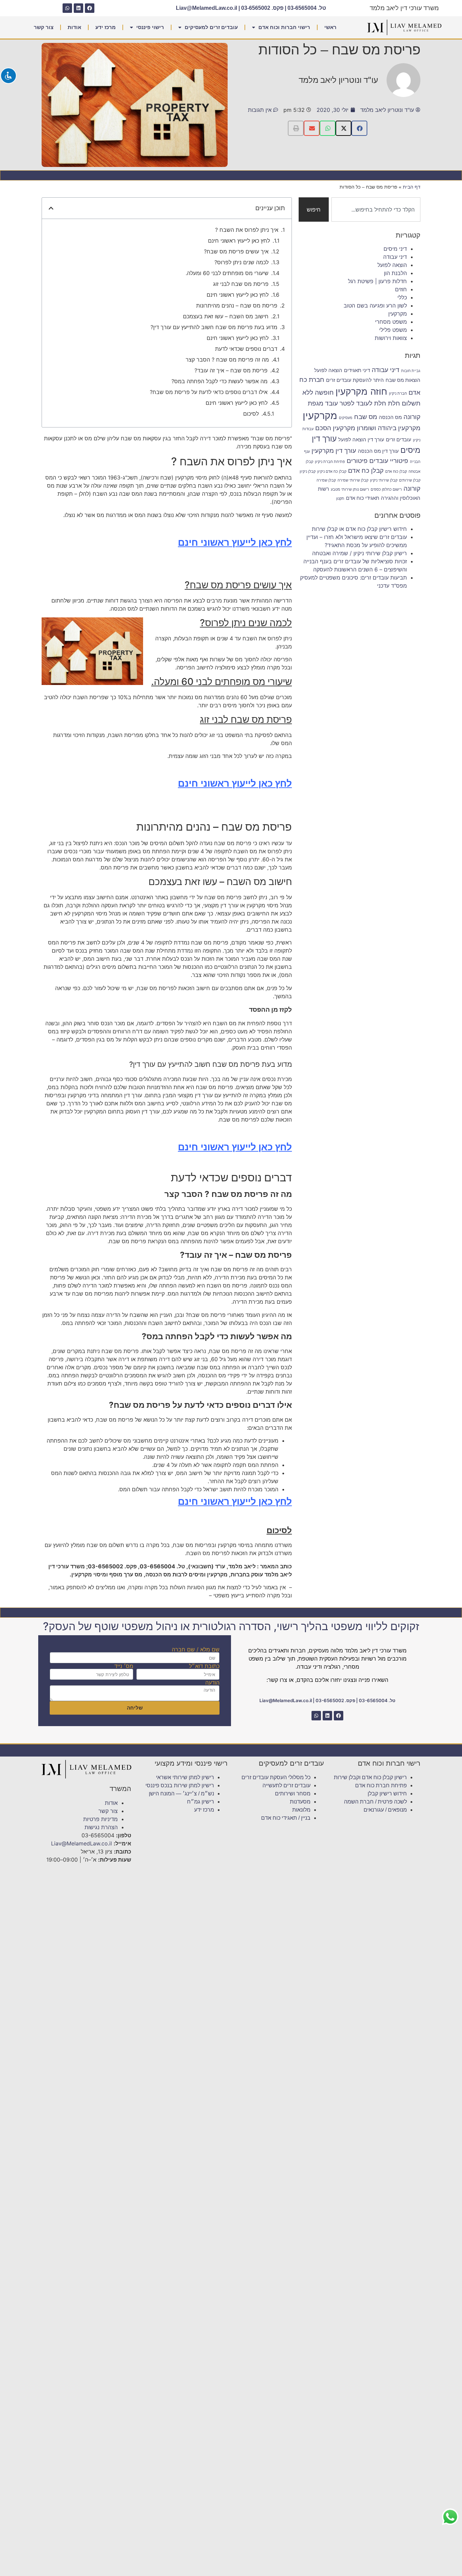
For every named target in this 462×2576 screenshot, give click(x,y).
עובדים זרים (399, 439)
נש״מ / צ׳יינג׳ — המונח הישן (181, 1794)
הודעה (212, 1683)
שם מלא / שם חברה (196, 1649)
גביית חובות (411, 371)
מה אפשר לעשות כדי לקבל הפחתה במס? (220, 381)
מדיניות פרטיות (100, 1819)
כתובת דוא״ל (204, 1666)
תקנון (340, 499)
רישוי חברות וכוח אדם (284, 27)
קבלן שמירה (326, 480)
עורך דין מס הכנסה (378, 451)
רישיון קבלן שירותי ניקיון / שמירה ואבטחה (360, 553)
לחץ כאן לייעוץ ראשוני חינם (239, 241)
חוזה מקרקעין (361, 391)
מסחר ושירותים (293, 1794)
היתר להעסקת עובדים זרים (355, 380)
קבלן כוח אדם (396, 472)
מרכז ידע (106, 27)
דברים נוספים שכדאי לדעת (246, 349)
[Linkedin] (78, 8)
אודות (74, 27)
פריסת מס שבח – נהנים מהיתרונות (237, 305)
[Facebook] (90, 8)
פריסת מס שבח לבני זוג (241, 284)
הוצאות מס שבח (403, 380)
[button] (359, 128)
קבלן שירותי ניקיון (384, 480)
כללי (402, 297)
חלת (394, 403)
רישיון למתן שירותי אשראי (185, 1777)
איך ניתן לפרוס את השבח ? (247, 230)
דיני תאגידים (357, 370)
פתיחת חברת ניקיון (330, 462)
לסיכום (251, 414)
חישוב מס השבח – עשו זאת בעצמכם (226, 316)
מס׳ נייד (124, 1666)
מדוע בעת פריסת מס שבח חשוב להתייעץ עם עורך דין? (214, 327)
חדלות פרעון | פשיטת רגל (377, 281)
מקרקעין (398, 314)
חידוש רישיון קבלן (387, 1794)
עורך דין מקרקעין (334, 450)
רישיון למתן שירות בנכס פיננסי (180, 1785)
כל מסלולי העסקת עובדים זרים (276, 1777)
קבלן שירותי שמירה (353, 480)
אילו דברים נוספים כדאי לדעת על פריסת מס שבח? (209, 392)
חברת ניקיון (398, 394)
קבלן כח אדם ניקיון (332, 472)
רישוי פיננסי (150, 27)
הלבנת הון (395, 273)
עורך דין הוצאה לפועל (361, 439)
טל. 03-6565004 (307, 8)
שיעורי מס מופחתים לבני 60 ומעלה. (227, 273)
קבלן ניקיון (308, 472)
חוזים (401, 289)
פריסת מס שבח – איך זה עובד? (231, 370)
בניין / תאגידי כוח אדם (286, 1818)
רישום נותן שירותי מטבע (350, 489)
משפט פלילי (393, 330)
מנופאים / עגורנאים (385, 1810)
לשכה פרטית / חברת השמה (375, 1802)
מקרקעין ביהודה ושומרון (389, 428)
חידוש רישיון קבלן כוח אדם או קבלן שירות (359, 529)
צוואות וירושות (391, 338)
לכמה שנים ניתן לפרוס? (241, 262)
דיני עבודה (395, 257)
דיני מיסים (395, 249)
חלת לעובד (371, 403)
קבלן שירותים (410, 480)
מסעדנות (300, 1802)
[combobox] (376, 210)
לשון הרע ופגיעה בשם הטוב (375, 305)
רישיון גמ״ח (201, 1802)
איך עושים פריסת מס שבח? (236, 251)
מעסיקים (346, 418)
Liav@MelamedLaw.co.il (206, 8)
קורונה (412, 488)
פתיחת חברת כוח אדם (381, 1785)
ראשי (330, 27)
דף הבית (412, 187)
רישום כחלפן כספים (386, 489)
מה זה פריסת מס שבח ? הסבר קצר (227, 360)
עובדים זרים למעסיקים (211, 27)
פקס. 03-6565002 (262, 8)
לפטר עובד (340, 403)
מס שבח (366, 417)
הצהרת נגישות (101, 1827)
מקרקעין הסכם (335, 428)
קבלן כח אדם (366, 470)
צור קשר (44, 27)
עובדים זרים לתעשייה (286, 1785)
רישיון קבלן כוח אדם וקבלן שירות (370, 1777)
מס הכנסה (390, 417)
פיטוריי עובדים (389, 461)
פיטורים (357, 461)
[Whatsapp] (67, 8)
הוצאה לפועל (392, 265)
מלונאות (301, 1810)
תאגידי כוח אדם (363, 498)
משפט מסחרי (391, 322)
